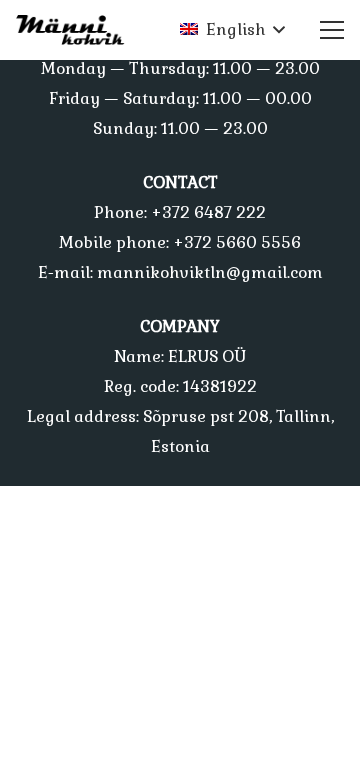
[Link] (76, 30)
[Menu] (332, 30)
